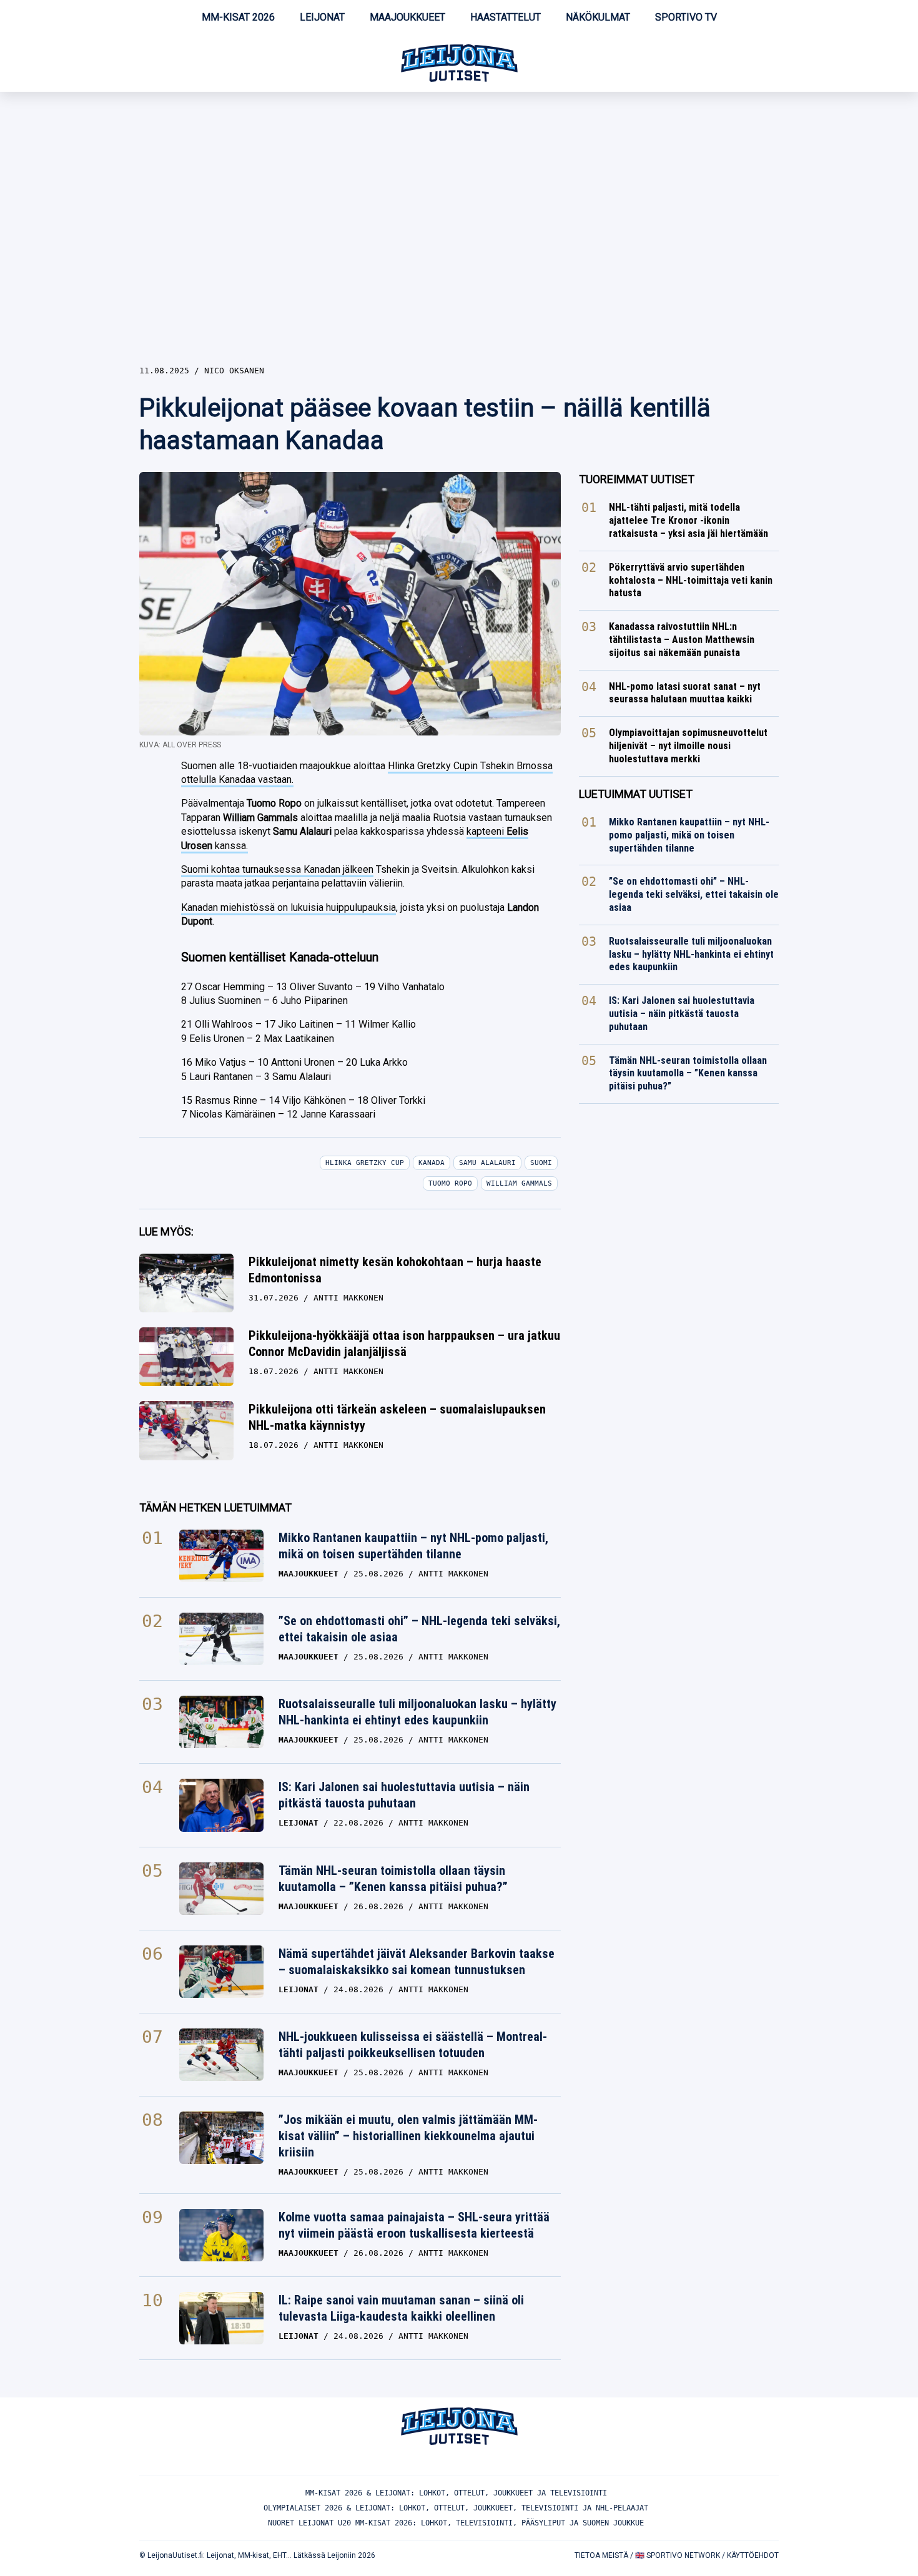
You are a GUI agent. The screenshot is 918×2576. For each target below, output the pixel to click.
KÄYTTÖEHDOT (753, 2555)
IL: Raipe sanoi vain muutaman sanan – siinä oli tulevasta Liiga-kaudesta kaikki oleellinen (401, 2308)
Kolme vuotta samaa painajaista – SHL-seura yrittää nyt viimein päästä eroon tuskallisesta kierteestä (414, 2225)
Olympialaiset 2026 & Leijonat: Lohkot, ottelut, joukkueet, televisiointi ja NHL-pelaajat (456, 2508)
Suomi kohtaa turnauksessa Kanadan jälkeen (277, 869)
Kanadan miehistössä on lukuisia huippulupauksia (289, 907)
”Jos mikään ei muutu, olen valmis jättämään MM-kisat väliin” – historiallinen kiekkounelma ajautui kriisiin (408, 2136)
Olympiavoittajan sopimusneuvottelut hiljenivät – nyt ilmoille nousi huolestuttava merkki (688, 746)
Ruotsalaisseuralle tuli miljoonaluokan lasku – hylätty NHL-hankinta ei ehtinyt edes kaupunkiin (417, 1712)
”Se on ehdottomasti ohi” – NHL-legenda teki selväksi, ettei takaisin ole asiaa (419, 1629)
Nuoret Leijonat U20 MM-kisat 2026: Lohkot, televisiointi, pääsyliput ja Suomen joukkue (456, 2523)
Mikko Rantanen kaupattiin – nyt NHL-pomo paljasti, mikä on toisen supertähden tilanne (413, 1546)
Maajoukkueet (407, 17)
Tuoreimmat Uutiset (637, 479)
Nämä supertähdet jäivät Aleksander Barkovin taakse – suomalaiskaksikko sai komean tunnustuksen (417, 1962)
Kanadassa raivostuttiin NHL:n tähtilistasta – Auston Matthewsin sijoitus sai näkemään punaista (682, 640)
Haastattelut (506, 17)
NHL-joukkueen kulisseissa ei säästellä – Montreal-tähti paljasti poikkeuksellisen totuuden (413, 2045)
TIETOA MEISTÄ (601, 2555)
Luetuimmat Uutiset (636, 794)
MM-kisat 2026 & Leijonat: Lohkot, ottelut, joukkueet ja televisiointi (456, 2493)
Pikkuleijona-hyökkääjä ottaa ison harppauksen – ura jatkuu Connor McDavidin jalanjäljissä (404, 1344)
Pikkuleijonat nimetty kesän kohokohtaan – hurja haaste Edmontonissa (395, 1270)
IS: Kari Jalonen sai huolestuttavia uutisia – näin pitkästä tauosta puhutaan (404, 1795)
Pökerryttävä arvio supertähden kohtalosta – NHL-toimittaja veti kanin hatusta (691, 580)
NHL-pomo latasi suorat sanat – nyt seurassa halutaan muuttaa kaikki (685, 693)
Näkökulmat (598, 17)
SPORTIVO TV (686, 17)
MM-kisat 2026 (238, 17)
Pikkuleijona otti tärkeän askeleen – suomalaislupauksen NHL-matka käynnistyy (397, 1417)
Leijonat (322, 17)
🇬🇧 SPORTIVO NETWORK (678, 2555)
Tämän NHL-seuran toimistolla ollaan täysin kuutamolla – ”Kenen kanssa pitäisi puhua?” (393, 1879)
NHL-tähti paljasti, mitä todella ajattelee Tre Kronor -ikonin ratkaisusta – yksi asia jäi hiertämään (688, 520)
